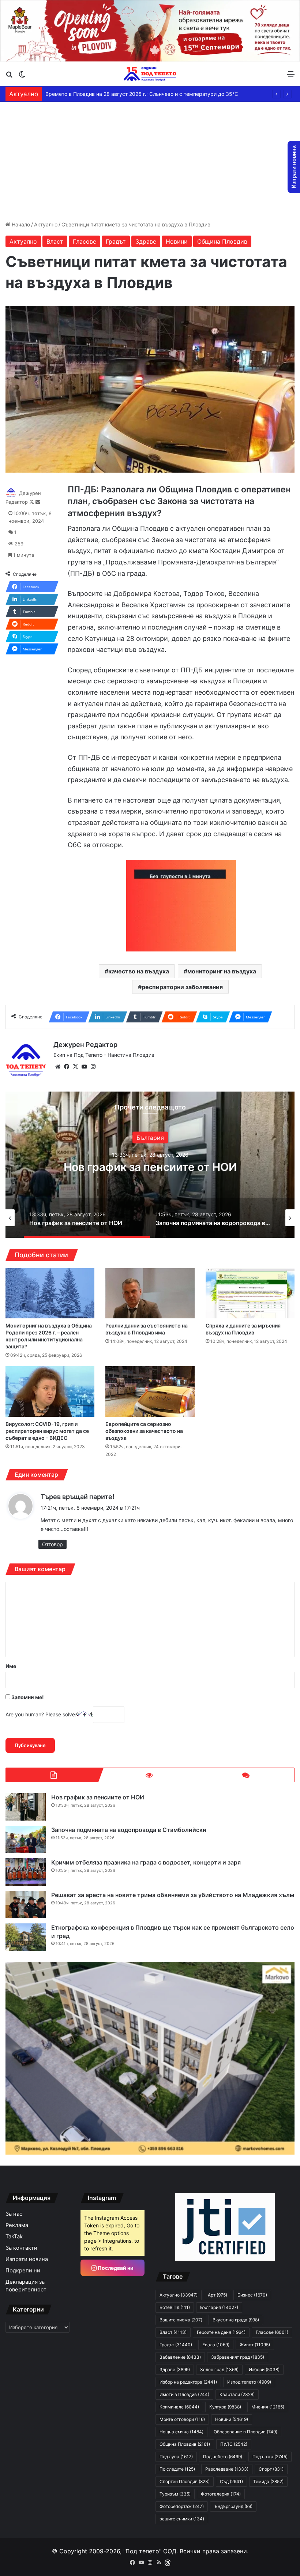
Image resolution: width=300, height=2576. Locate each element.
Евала (216, 2345)
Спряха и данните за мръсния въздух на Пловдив (243, 1329)
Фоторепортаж (182, 2506)
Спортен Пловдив (185, 2481)
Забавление (180, 2357)
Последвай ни (115, 2268)
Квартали (237, 2394)
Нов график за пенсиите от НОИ (98, 1797)
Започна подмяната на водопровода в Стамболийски (150, 1167)
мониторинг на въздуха (222, 971)
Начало (20, 224)
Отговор (52, 1544)
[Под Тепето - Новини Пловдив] (150, 74)
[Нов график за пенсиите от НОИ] (26, 1807)
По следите (177, 2469)
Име (11, 1666)
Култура (225, 2407)
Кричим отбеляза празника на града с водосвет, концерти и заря (146, 1862)
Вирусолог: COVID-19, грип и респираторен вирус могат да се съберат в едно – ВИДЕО (47, 1431)
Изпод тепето (249, 2382)
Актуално (46, 224)
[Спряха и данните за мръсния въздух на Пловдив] (250, 1293)
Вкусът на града (236, 2320)
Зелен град (219, 2370)
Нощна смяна (181, 2432)
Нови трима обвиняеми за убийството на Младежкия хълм (119, 94)
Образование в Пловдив (245, 2432)
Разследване (227, 2469)
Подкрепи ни (23, 2271)
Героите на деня (221, 2332)
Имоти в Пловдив (184, 2394)
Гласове (85, 241)
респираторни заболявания (182, 987)
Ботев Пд (175, 2307)
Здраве (146, 241)
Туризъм (175, 2494)
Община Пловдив (222, 241)
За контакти (21, 2248)
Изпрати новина (27, 2259)
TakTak (14, 2237)
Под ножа (270, 2457)
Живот (255, 2345)
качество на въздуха (139, 971)
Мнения (268, 2407)
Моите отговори (182, 2419)
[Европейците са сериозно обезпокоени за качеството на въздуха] (150, 1391)
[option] (150, 1165)
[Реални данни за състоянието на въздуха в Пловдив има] (150, 1293)
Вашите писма (181, 2320)
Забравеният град (238, 2357)
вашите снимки (182, 2519)
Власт (55, 241)
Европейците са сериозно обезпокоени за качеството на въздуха (144, 1431)
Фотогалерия (221, 2494)
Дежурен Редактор (85, 1045)
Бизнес (252, 2295)
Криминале (179, 2407)
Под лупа (176, 2457)
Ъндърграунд (233, 2506)
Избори (264, 2370)
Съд (231, 2481)
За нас (14, 2214)
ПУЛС (234, 2444)
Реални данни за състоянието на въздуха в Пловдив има (147, 1329)
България (150, 1131)
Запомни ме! (27, 1697)
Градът (116, 241)
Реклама (17, 2225)
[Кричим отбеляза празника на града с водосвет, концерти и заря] (26, 1872)
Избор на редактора (188, 2382)
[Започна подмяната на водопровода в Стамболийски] (26, 1839)
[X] (75, 1067)
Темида (268, 2481)
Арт (217, 2295)
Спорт (271, 2469)
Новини (177, 241)
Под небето (223, 2457)
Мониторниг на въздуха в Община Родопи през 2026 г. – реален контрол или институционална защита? (49, 1336)
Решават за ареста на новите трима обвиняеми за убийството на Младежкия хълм (173, 1895)
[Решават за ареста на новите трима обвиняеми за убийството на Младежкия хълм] (26, 1905)
